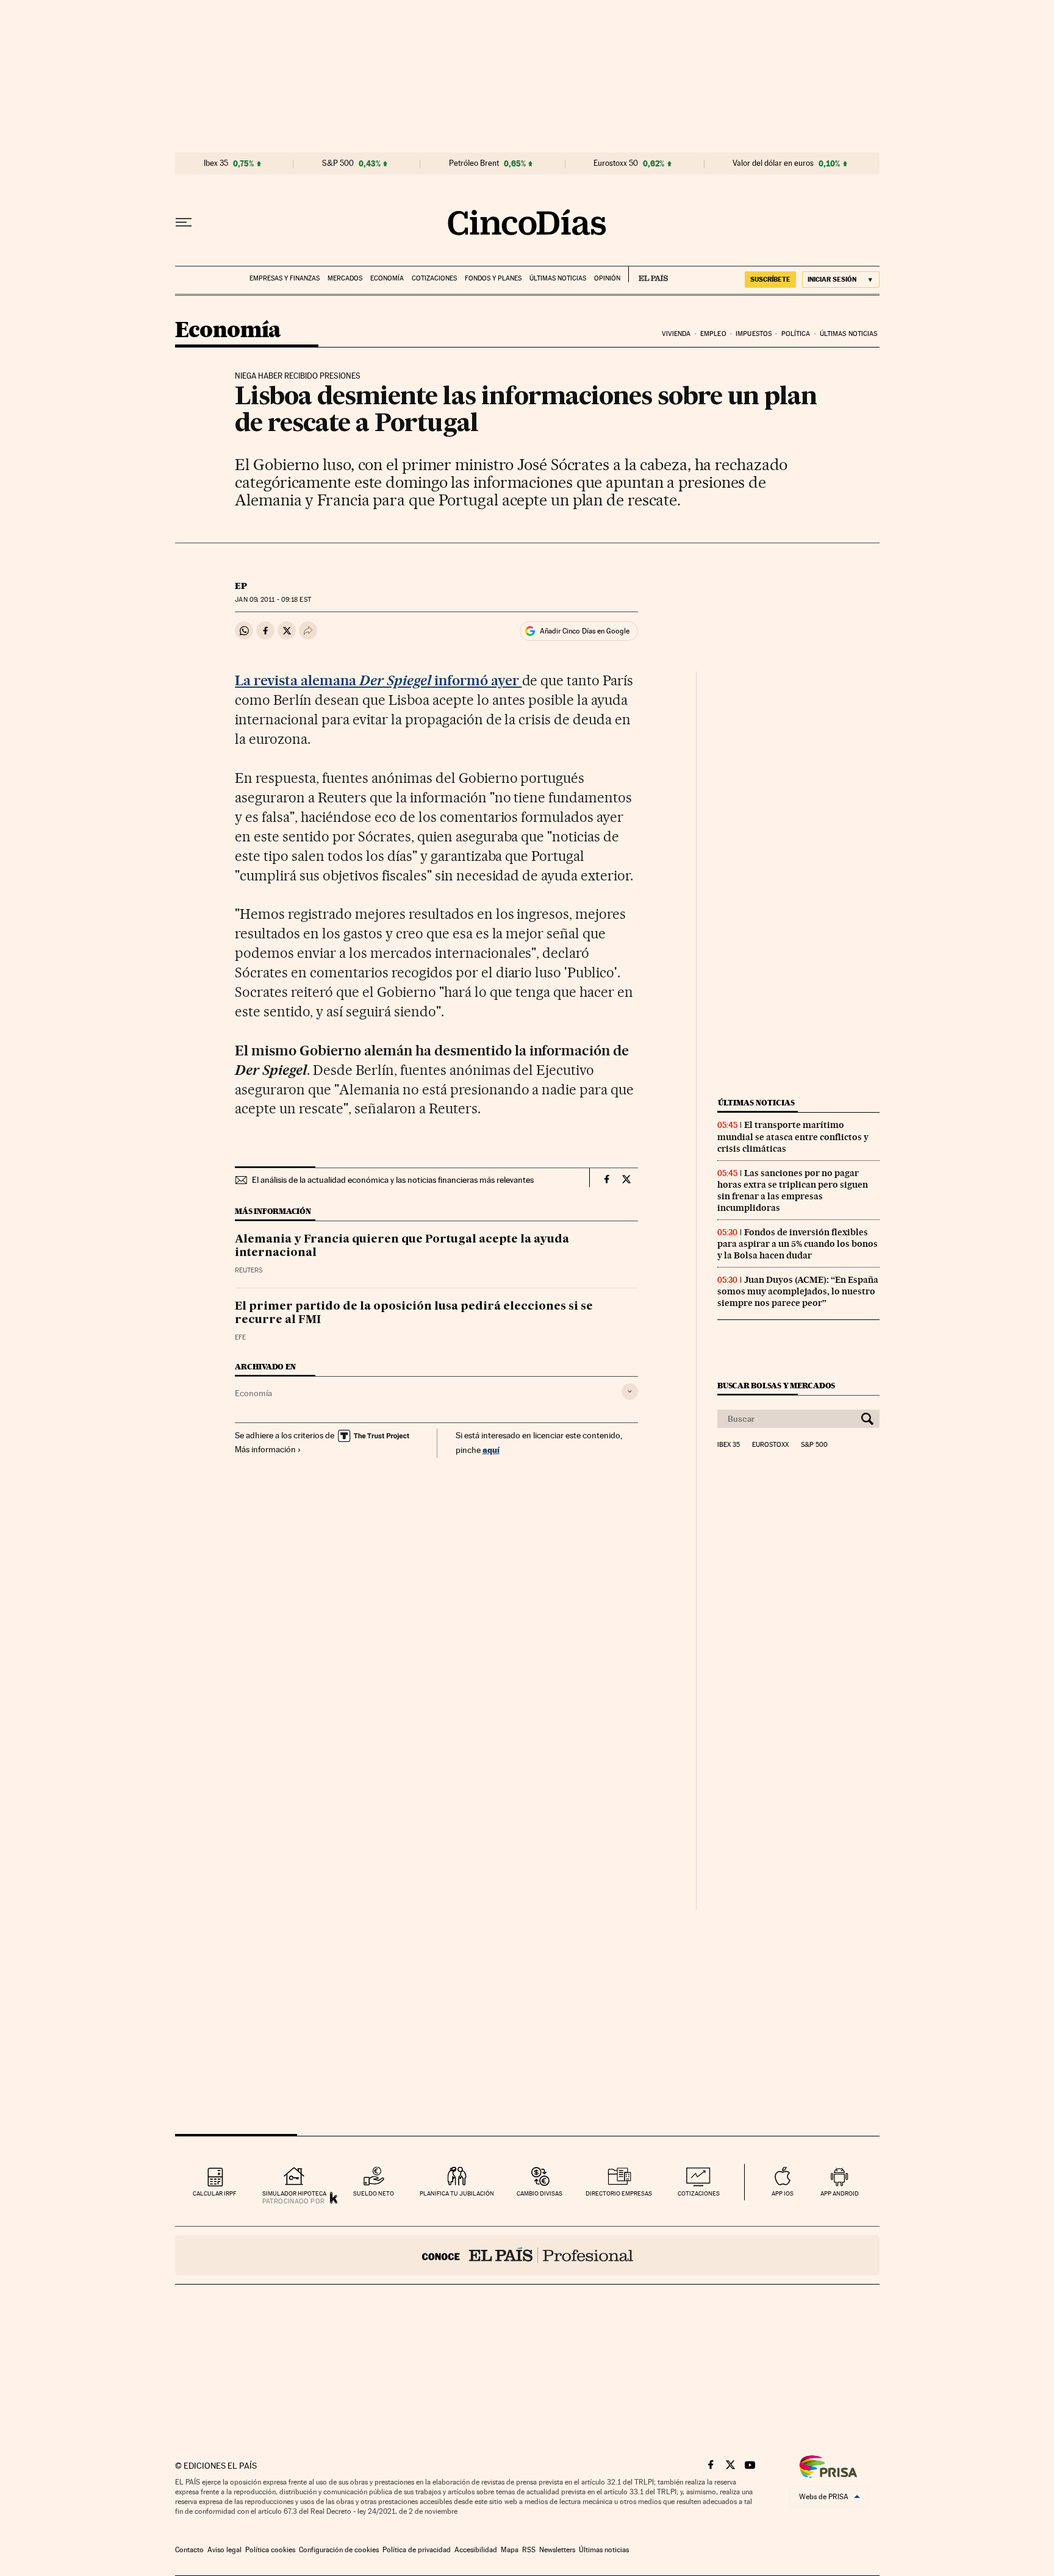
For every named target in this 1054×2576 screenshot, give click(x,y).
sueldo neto (374, 2193)
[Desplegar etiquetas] (630, 1392)
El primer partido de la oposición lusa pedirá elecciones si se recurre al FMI (414, 1313)
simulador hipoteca (294, 2193)
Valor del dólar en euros (773, 163)
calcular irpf (214, 2193)
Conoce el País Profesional (527, 2255)
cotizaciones (699, 2193)
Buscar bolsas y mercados (776, 1386)
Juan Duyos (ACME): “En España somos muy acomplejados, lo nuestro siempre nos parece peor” (798, 1291)
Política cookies (270, 2550)
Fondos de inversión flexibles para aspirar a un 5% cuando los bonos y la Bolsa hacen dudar (798, 1244)
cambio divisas (540, 2193)
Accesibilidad (476, 2550)
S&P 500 (338, 163)
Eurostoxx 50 (616, 163)
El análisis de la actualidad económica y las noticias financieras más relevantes (393, 1180)
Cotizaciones (434, 278)
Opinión (607, 278)
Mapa (510, 2550)
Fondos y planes (493, 278)
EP (241, 586)
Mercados (345, 278)
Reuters (249, 1270)
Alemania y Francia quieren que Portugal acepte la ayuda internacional (402, 1246)
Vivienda (676, 334)
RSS (529, 2550)
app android (840, 2193)
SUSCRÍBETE (770, 279)
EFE (240, 1337)
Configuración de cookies (339, 2550)
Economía (387, 278)
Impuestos (754, 334)
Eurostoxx (770, 1445)
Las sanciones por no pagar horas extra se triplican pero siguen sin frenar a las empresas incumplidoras (793, 1190)
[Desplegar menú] (184, 223)
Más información (265, 1449)
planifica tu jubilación (457, 2193)
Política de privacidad (417, 2550)
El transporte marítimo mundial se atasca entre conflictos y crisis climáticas (793, 1136)
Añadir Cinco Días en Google (585, 631)
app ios (783, 2193)
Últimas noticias (558, 278)
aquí (491, 1450)
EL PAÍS (648, 274)
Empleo (713, 334)
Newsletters (557, 2550)
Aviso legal (224, 2550)
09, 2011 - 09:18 (273, 600)
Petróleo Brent (474, 163)
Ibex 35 (216, 163)
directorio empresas (619, 2193)
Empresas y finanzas (285, 278)
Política (796, 334)
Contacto (189, 2550)
